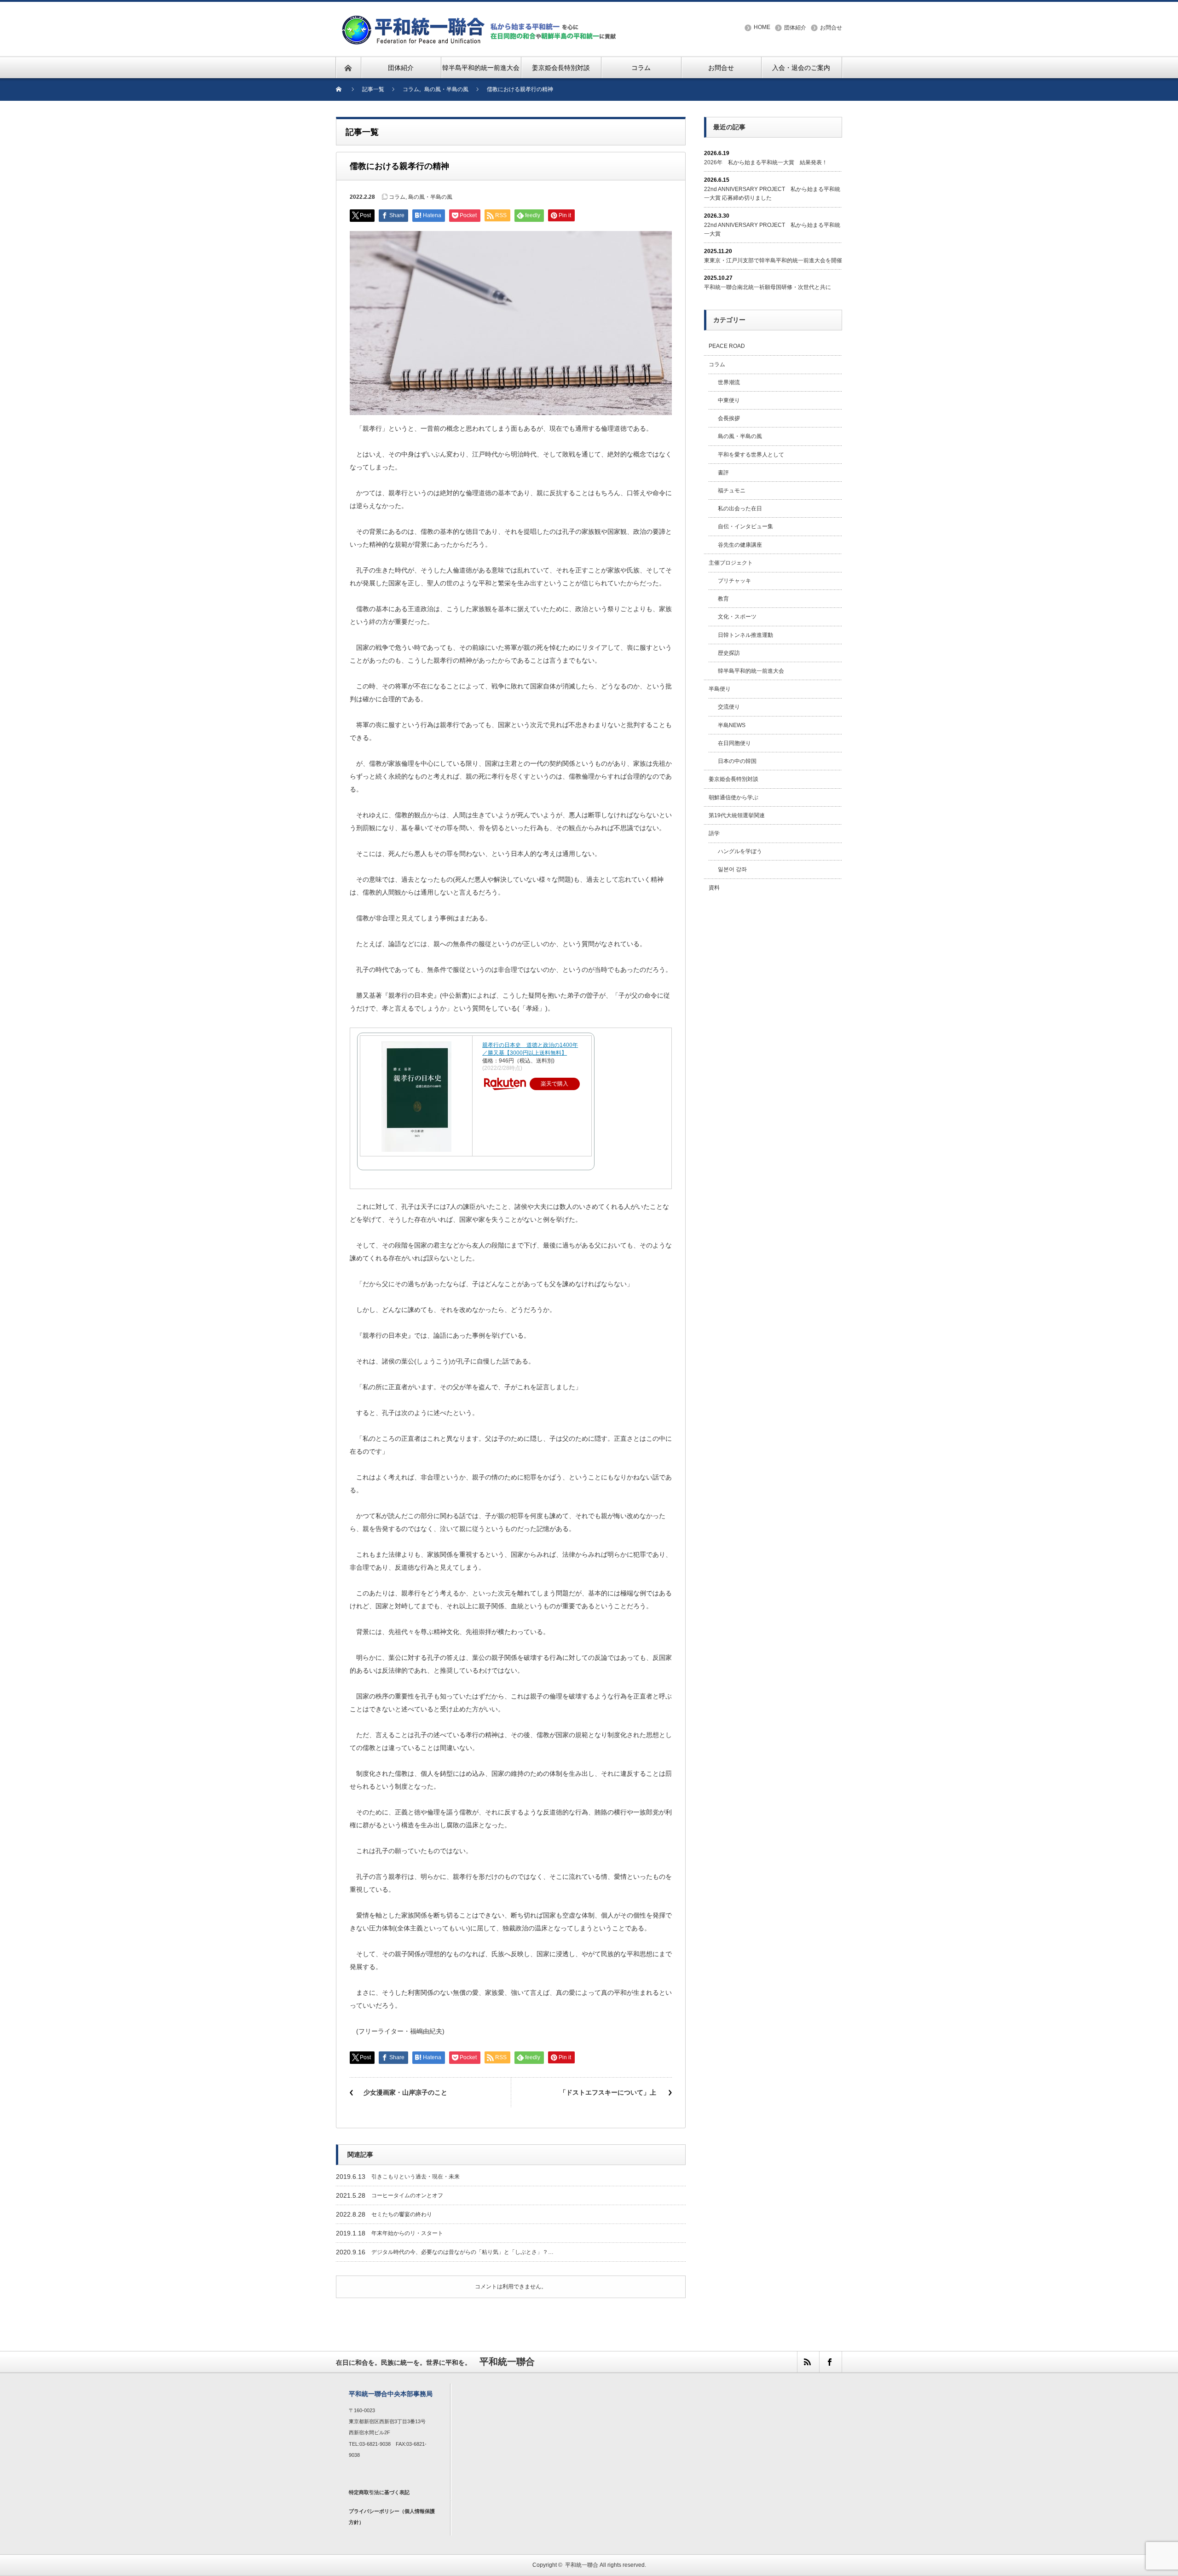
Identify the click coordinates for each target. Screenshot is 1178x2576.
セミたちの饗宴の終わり (402, 2214)
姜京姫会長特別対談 (733, 779)
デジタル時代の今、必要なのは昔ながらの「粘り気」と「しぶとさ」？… (462, 2252)
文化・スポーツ (737, 617)
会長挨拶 (729, 418)
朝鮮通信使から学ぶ (733, 797)
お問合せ (831, 28)
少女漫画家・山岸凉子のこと (405, 2092)
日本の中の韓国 (737, 761)
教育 (723, 599)
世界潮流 (729, 382)
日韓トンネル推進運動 (745, 635)
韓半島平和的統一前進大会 (751, 671)
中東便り (729, 400)
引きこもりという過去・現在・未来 (416, 2177)
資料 (714, 888)
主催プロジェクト (731, 563)
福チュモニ (732, 491)
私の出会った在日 (740, 508)
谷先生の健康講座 (740, 545)
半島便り (720, 689)
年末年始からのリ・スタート (407, 2233)
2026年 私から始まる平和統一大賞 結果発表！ (766, 162)
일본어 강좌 (732, 869)
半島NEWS (732, 725)
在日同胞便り (734, 743)
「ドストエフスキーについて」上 (609, 2092)
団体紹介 (795, 28)
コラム (397, 197)
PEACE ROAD (727, 346)
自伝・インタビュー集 (745, 526)
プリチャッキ (734, 581)
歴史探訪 (729, 653)
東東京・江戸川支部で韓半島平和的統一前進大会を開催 (773, 260)
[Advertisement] (773, 1049)
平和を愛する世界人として (751, 455)
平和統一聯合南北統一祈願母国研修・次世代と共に (768, 287)
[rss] (808, 2362)
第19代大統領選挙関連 (737, 815)
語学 (714, 833)
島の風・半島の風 (430, 197)
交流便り (729, 707)
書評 (723, 473)
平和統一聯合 (582, 2565)
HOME (762, 27)
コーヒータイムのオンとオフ (407, 2195)
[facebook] (830, 2362)
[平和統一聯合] (480, 19)
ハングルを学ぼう (740, 851)
